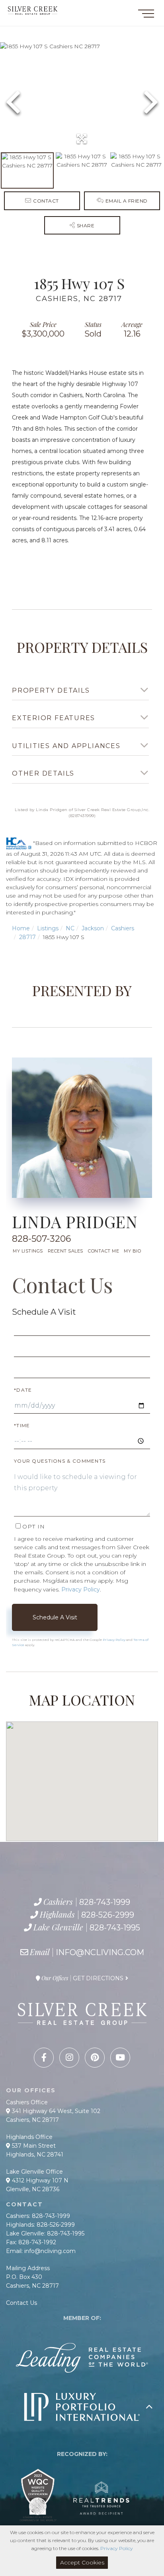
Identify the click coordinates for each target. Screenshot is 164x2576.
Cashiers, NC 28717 (32, 2120)
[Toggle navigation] (146, 15)
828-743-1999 (105, 1902)
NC (70, 928)
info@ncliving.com (100, 1952)
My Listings (28, 1251)
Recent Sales (65, 1251)
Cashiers (123, 928)
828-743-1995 (115, 1928)
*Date (23, 1390)
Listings (48, 928)
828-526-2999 (108, 1915)
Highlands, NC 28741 (35, 2155)
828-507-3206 (41, 1239)
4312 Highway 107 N (39, 2180)
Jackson (93, 928)
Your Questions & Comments (60, 1461)
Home (21, 928)
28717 (27, 937)
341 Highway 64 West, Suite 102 (55, 2111)
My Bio (132, 1251)
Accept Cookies (82, 2562)
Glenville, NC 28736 (33, 2189)
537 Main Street (33, 2146)
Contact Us (62, 1285)
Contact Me (103, 1251)
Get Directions (98, 1978)
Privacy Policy (81, 1589)
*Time (22, 1425)
